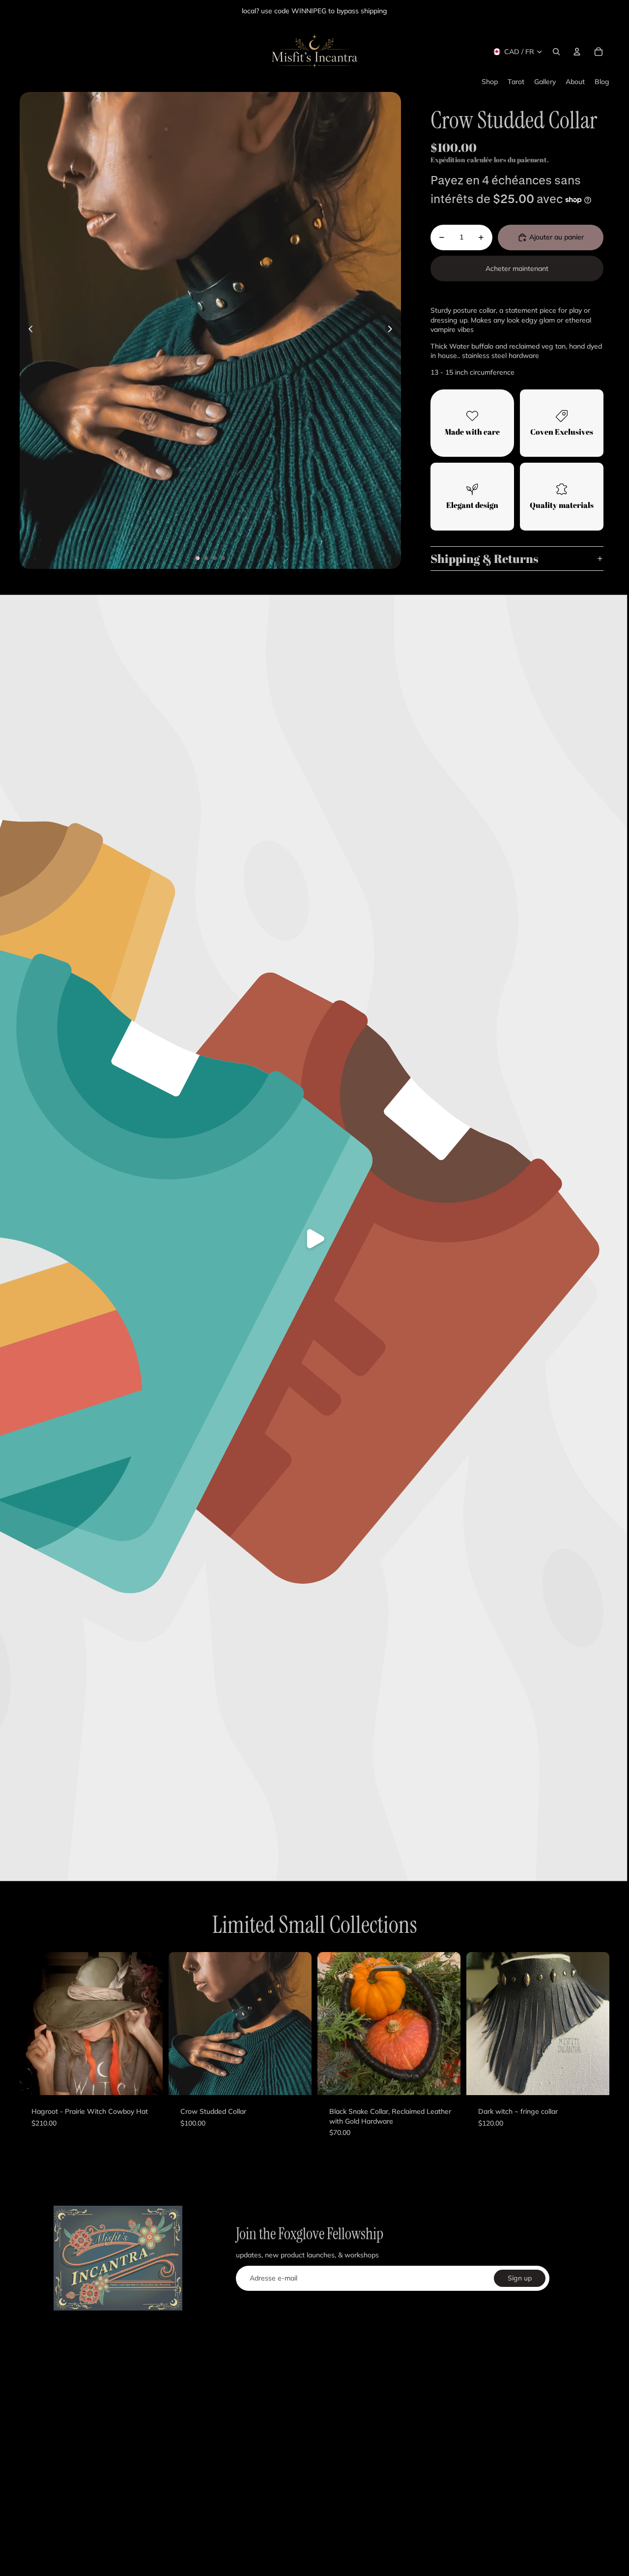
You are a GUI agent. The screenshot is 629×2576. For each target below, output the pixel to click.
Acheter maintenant (517, 268)
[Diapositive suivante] (393, 330)
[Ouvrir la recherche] (556, 52)
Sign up (520, 2278)
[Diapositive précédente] (28, 330)
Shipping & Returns (484, 559)
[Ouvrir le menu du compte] (577, 52)
